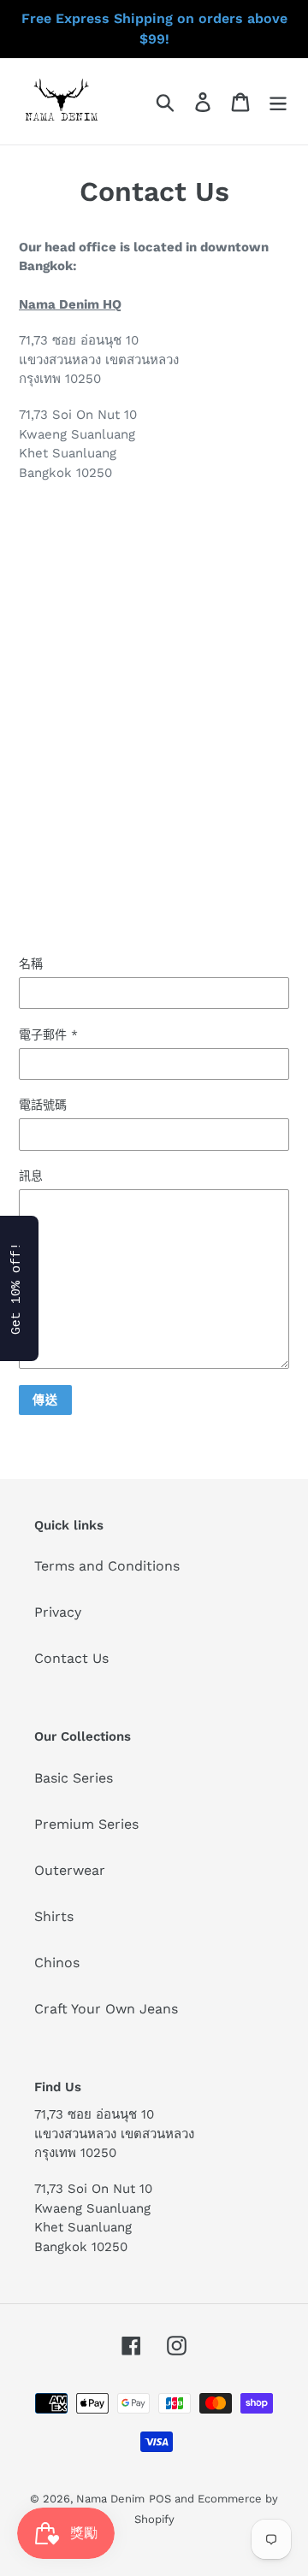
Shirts (54, 1916)
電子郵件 (48, 1035)
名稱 (31, 964)
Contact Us (71, 1658)
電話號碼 (43, 1105)
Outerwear (70, 1870)
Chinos (57, 1963)
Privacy (58, 1612)
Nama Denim (110, 2499)
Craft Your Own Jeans (106, 2009)
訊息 (31, 1176)
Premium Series (86, 1824)
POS (160, 2499)
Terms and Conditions (107, 1566)
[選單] (278, 101)
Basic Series (74, 1778)
